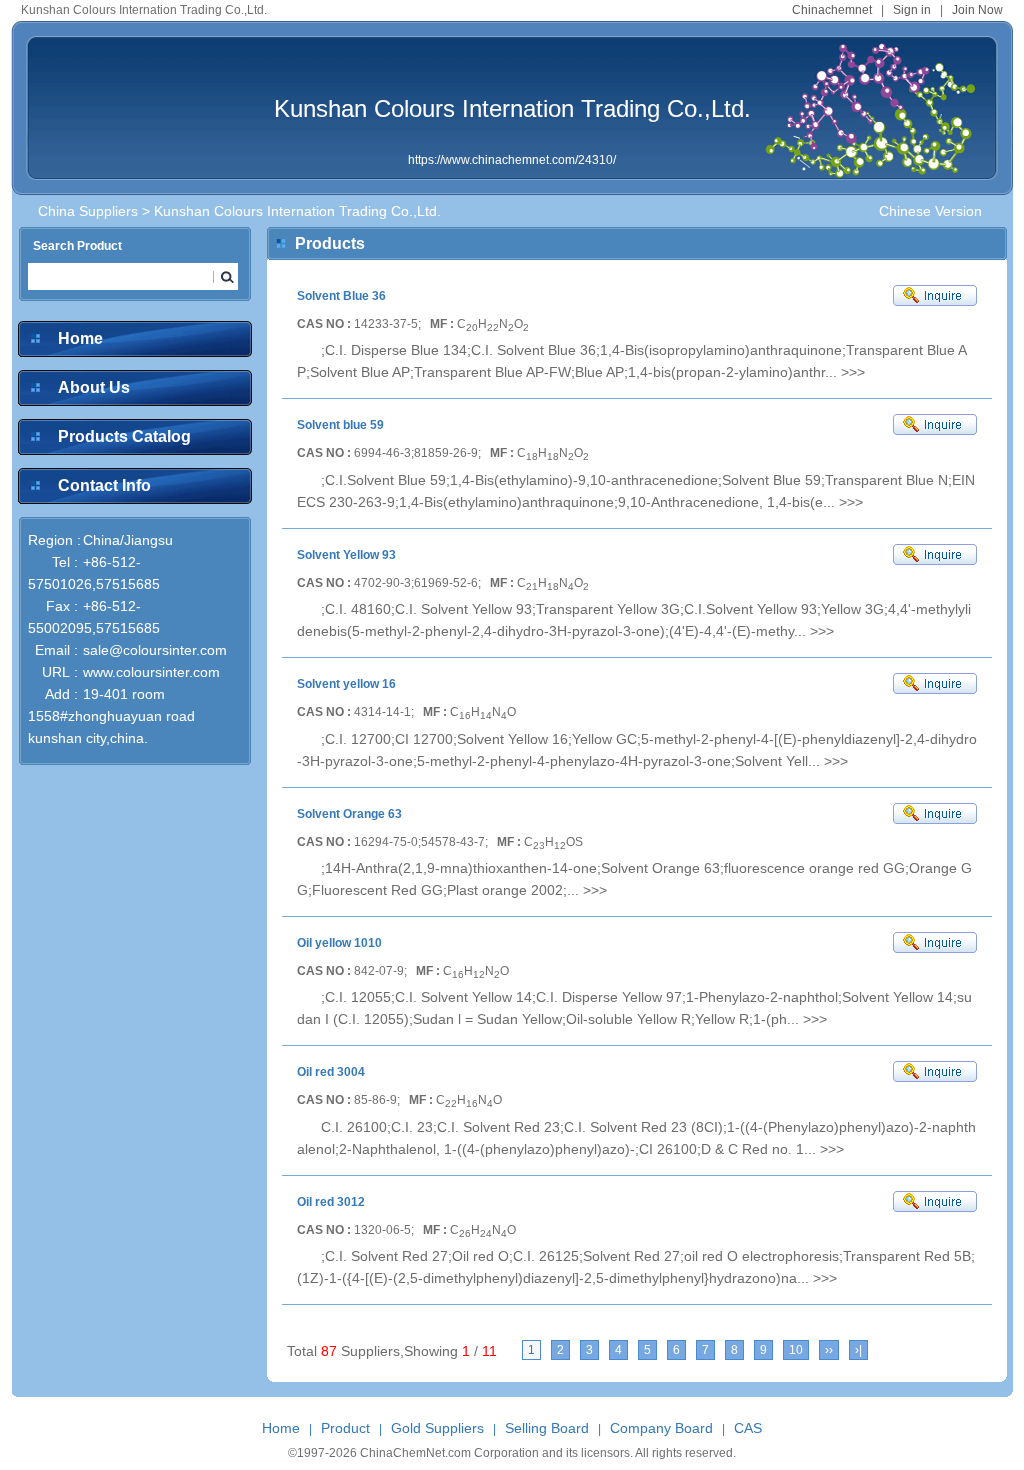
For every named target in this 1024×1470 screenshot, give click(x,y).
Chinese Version (930, 211)
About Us (94, 387)
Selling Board (547, 1428)
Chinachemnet (832, 10)
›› (829, 1350)
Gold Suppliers (437, 1428)
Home (80, 338)
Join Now (977, 10)
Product (345, 1428)
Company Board (661, 1428)
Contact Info (104, 485)
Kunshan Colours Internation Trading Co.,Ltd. (512, 108)
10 (796, 1350)
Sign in (912, 10)
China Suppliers (88, 211)
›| (858, 1350)
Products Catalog (124, 436)
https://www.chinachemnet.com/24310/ (512, 160)
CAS (748, 1428)
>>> (853, 372)
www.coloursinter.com (151, 672)
